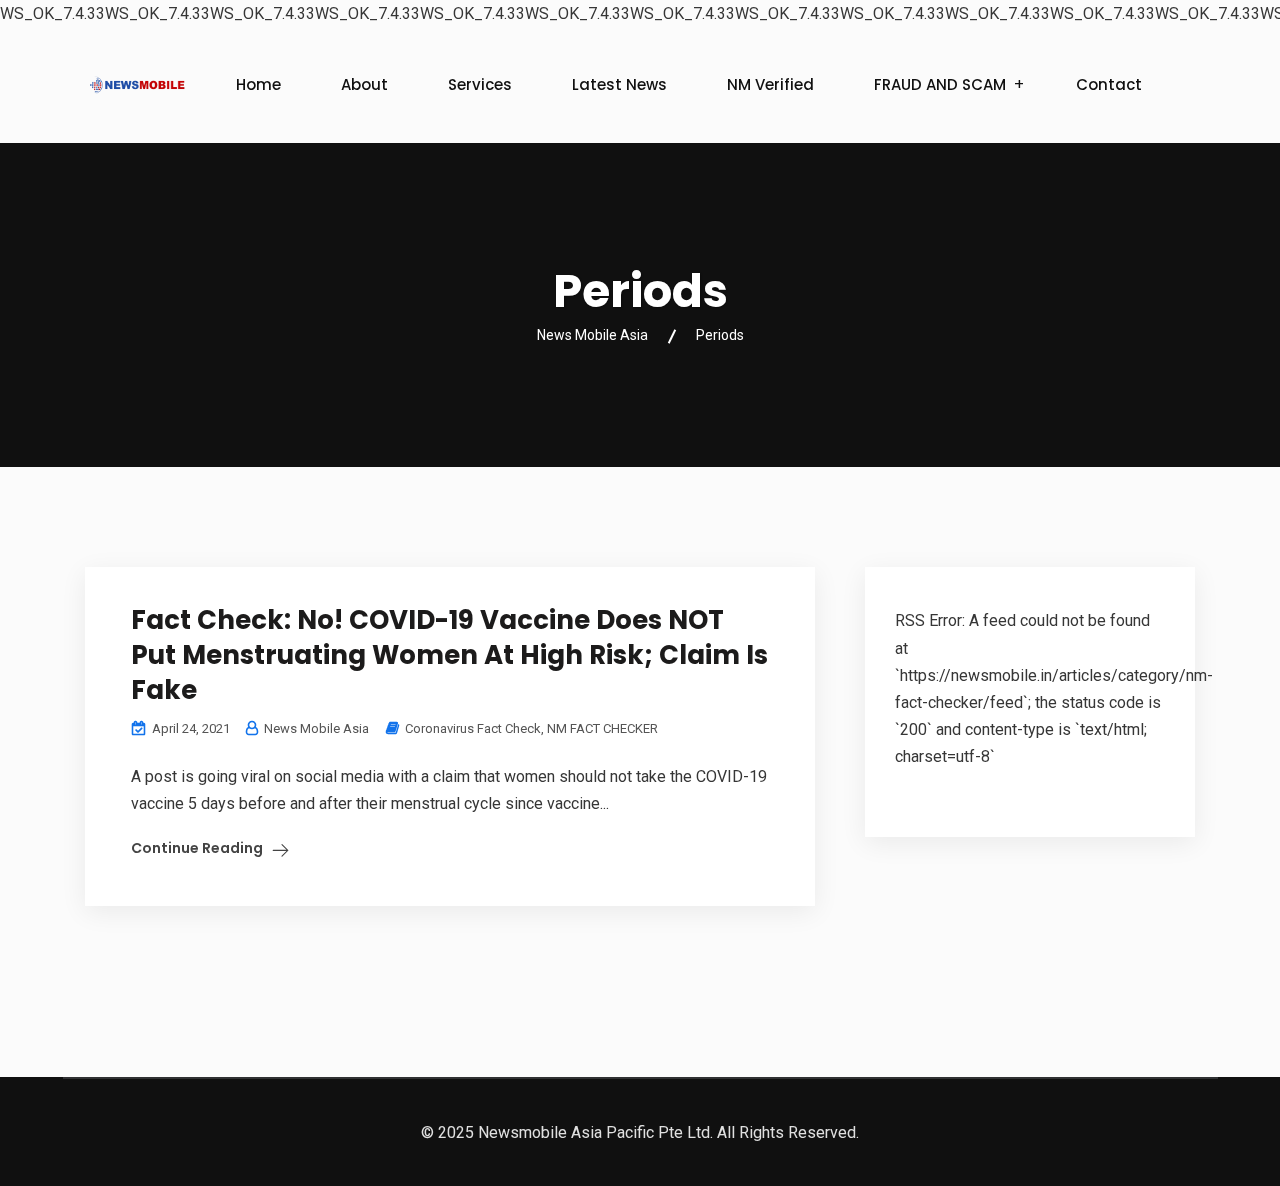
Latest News (619, 84)
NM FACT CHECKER (602, 728)
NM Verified (770, 84)
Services (480, 84)
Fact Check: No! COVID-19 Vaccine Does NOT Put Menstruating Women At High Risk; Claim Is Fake (449, 655)
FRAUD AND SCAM (940, 84)
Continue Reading (197, 848)
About (364, 84)
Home (258, 84)
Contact (1109, 84)
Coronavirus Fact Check (473, 728)
